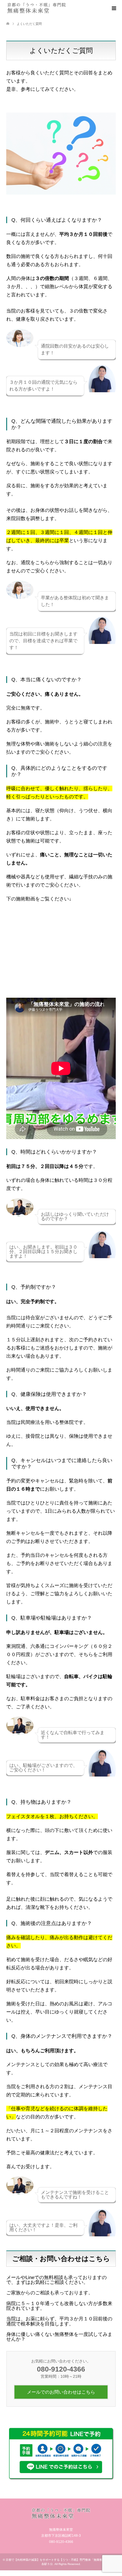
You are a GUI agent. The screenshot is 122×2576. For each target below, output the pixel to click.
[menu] (113, 8)
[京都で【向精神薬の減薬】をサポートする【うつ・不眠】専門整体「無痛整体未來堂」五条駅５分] (37, 8)
